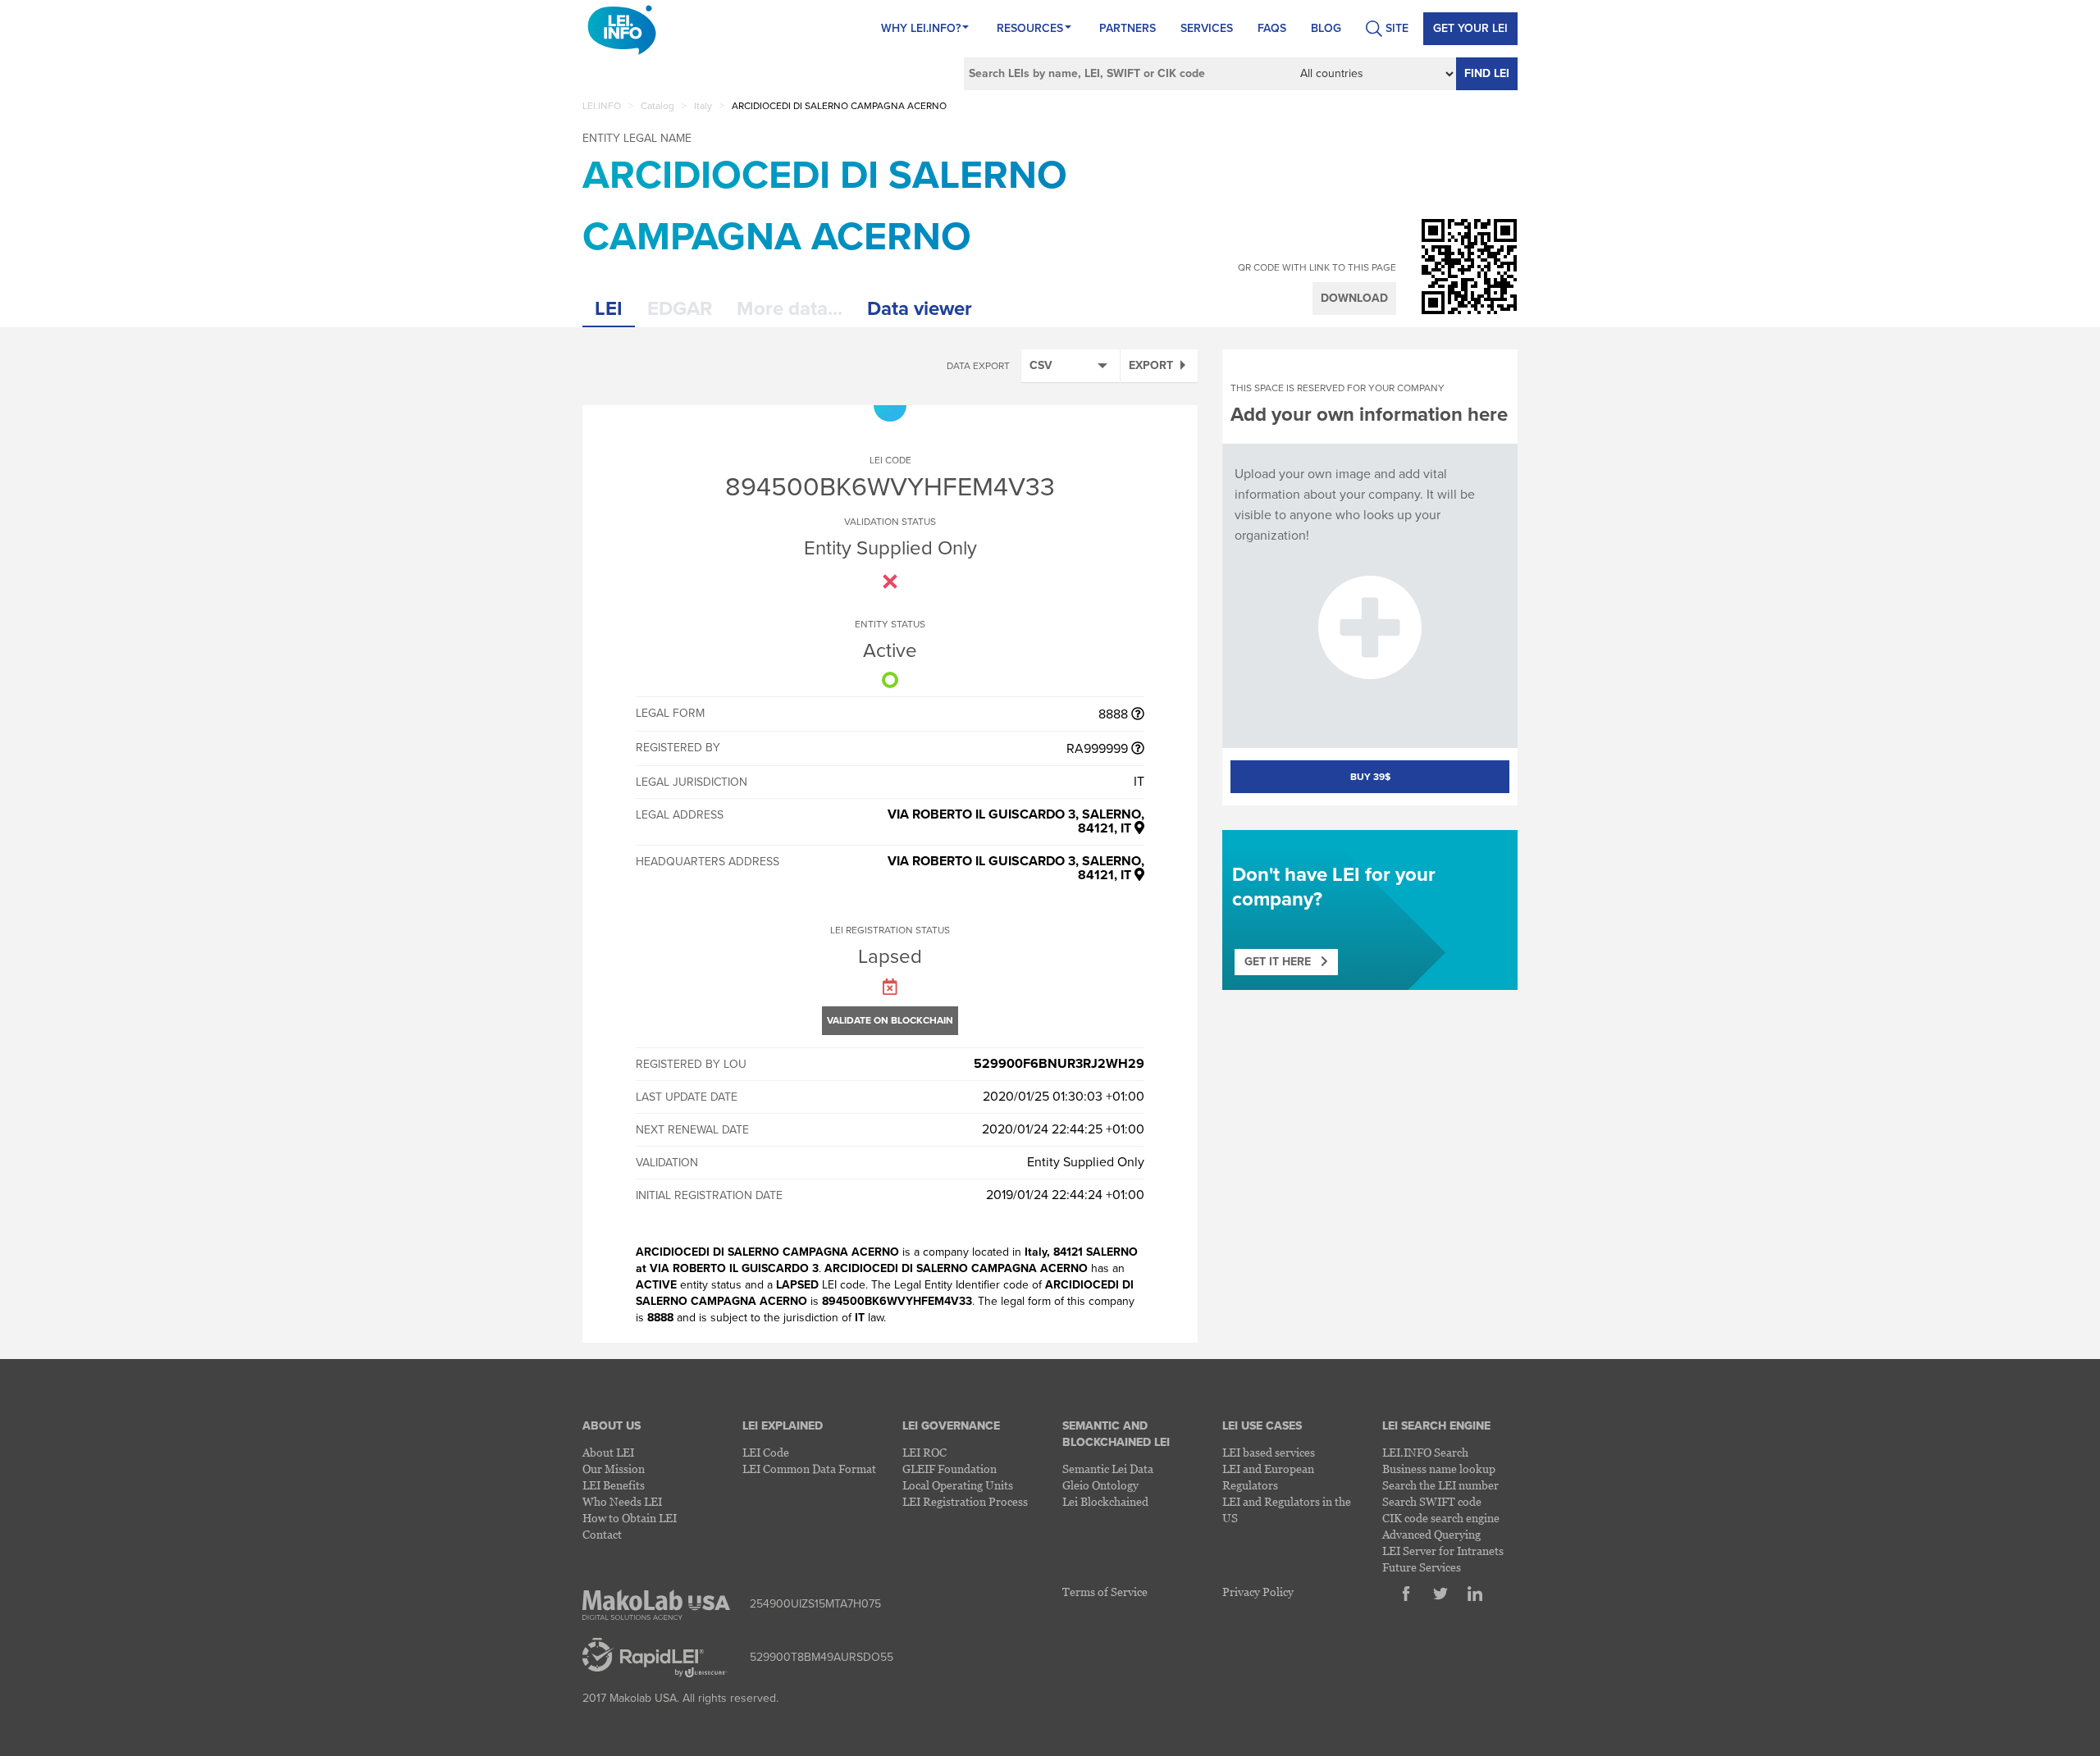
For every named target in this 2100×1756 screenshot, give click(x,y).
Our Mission (614, 1469)
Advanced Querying (1431, 1534)
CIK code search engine (1441, 1518)
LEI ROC (924, 1452)
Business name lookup (1439, 1469)
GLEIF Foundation (950, 1469)
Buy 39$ (1370, 777)
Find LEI (1487, 73)
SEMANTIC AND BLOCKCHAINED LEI (1116, 1434)
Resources (1030, 28)
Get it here (1283, 962)
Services (1207, 28)
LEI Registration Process (965, 1501)
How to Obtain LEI (630, 1518)
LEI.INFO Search (1425, 1452)
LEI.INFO (602, 106)
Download (1354, 298)
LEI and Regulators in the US (1287, 1510)
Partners (1128, 28)
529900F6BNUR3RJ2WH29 (1059, 1064)
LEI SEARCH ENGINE (1436, 1426)
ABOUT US (612, 1426)
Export (1151, 365)
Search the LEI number (1440, 1485)
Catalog (657, 106)
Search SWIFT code (1432, 1501)
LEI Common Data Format (809, 1469)
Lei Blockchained (1105, 1501)
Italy (703, 106)
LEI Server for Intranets (1443, 1551)
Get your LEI (1470, 28)
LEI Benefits (614, 1485)
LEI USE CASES (1262, 1426)
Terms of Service (1105, 1592)
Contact (602, 1534)
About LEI (608, 1452)
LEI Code (766, 1452)
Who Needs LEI (622, 1501)
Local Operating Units (958, 1485)
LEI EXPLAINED (783, 1426)
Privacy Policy (1258, 1592)
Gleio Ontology (1100, 1485)
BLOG (1326, 28)
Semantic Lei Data (1108, 1469)
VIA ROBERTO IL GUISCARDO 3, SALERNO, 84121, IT (1016, 821)
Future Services (1422, 1567)
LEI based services (1269, 1452)
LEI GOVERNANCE (951, 1426)
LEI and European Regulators (1268, 1477)
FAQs (1272, 28)
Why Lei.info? (921, 28)
